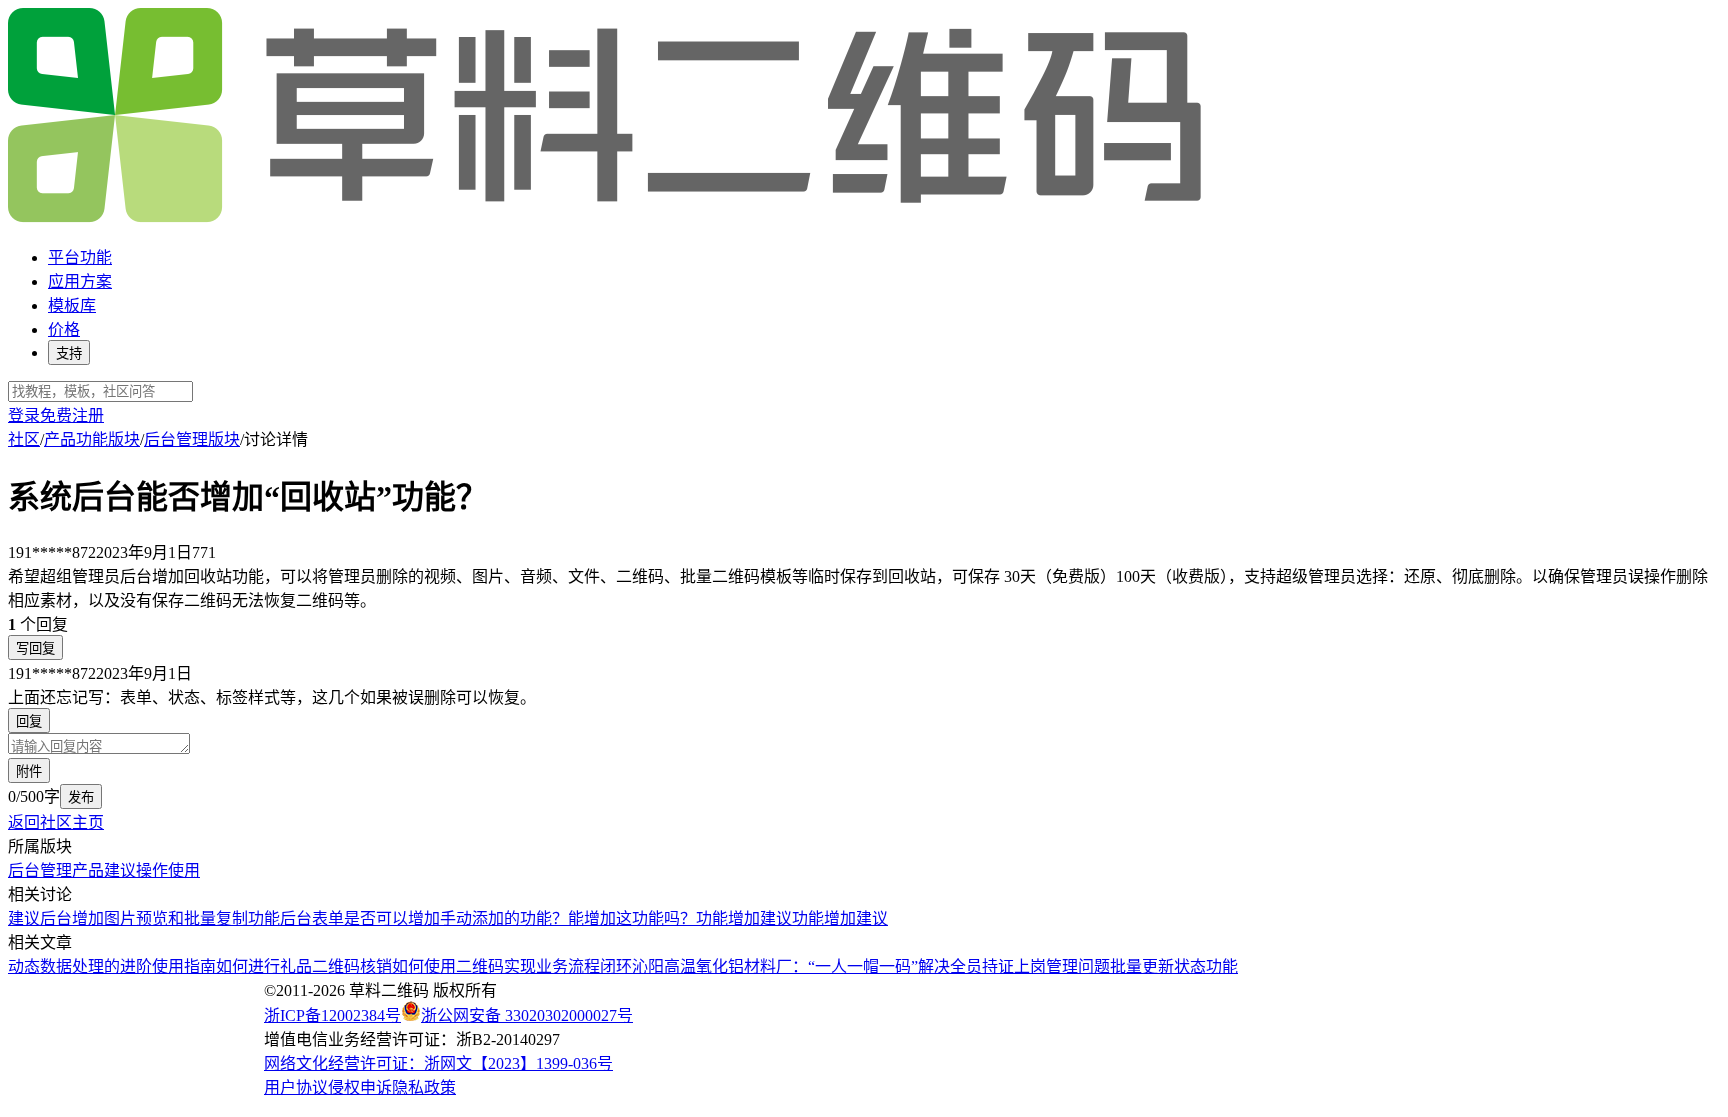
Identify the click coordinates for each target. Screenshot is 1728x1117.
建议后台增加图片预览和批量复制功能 (144, 918)
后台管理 (40, 870)
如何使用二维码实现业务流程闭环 (512, 966)
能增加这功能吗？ (632, 918)
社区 (24, 439)
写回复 (35, 648)
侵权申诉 (360, 1087)
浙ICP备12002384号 (332, 1015)
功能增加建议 (744, 918)
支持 (69, 353)
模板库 (72, 305)
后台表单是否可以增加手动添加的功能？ (424, 918)
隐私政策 (424, 1087)
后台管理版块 (192, 439)
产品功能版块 (92, 439)
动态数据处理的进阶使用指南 (112, 966)
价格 (64, 329)
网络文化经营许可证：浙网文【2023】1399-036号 (438, 1063)
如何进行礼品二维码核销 (304, 966)
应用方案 (80, 281)
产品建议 (104, 870)
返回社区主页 (56, 822)
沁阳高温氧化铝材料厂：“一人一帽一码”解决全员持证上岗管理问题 (871, 966)
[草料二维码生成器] (608, 218)
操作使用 (168, 870)
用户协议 (296, 1087)
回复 (29, 721)
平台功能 (80, 257)
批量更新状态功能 (1174, 966)
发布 (81, 797)
